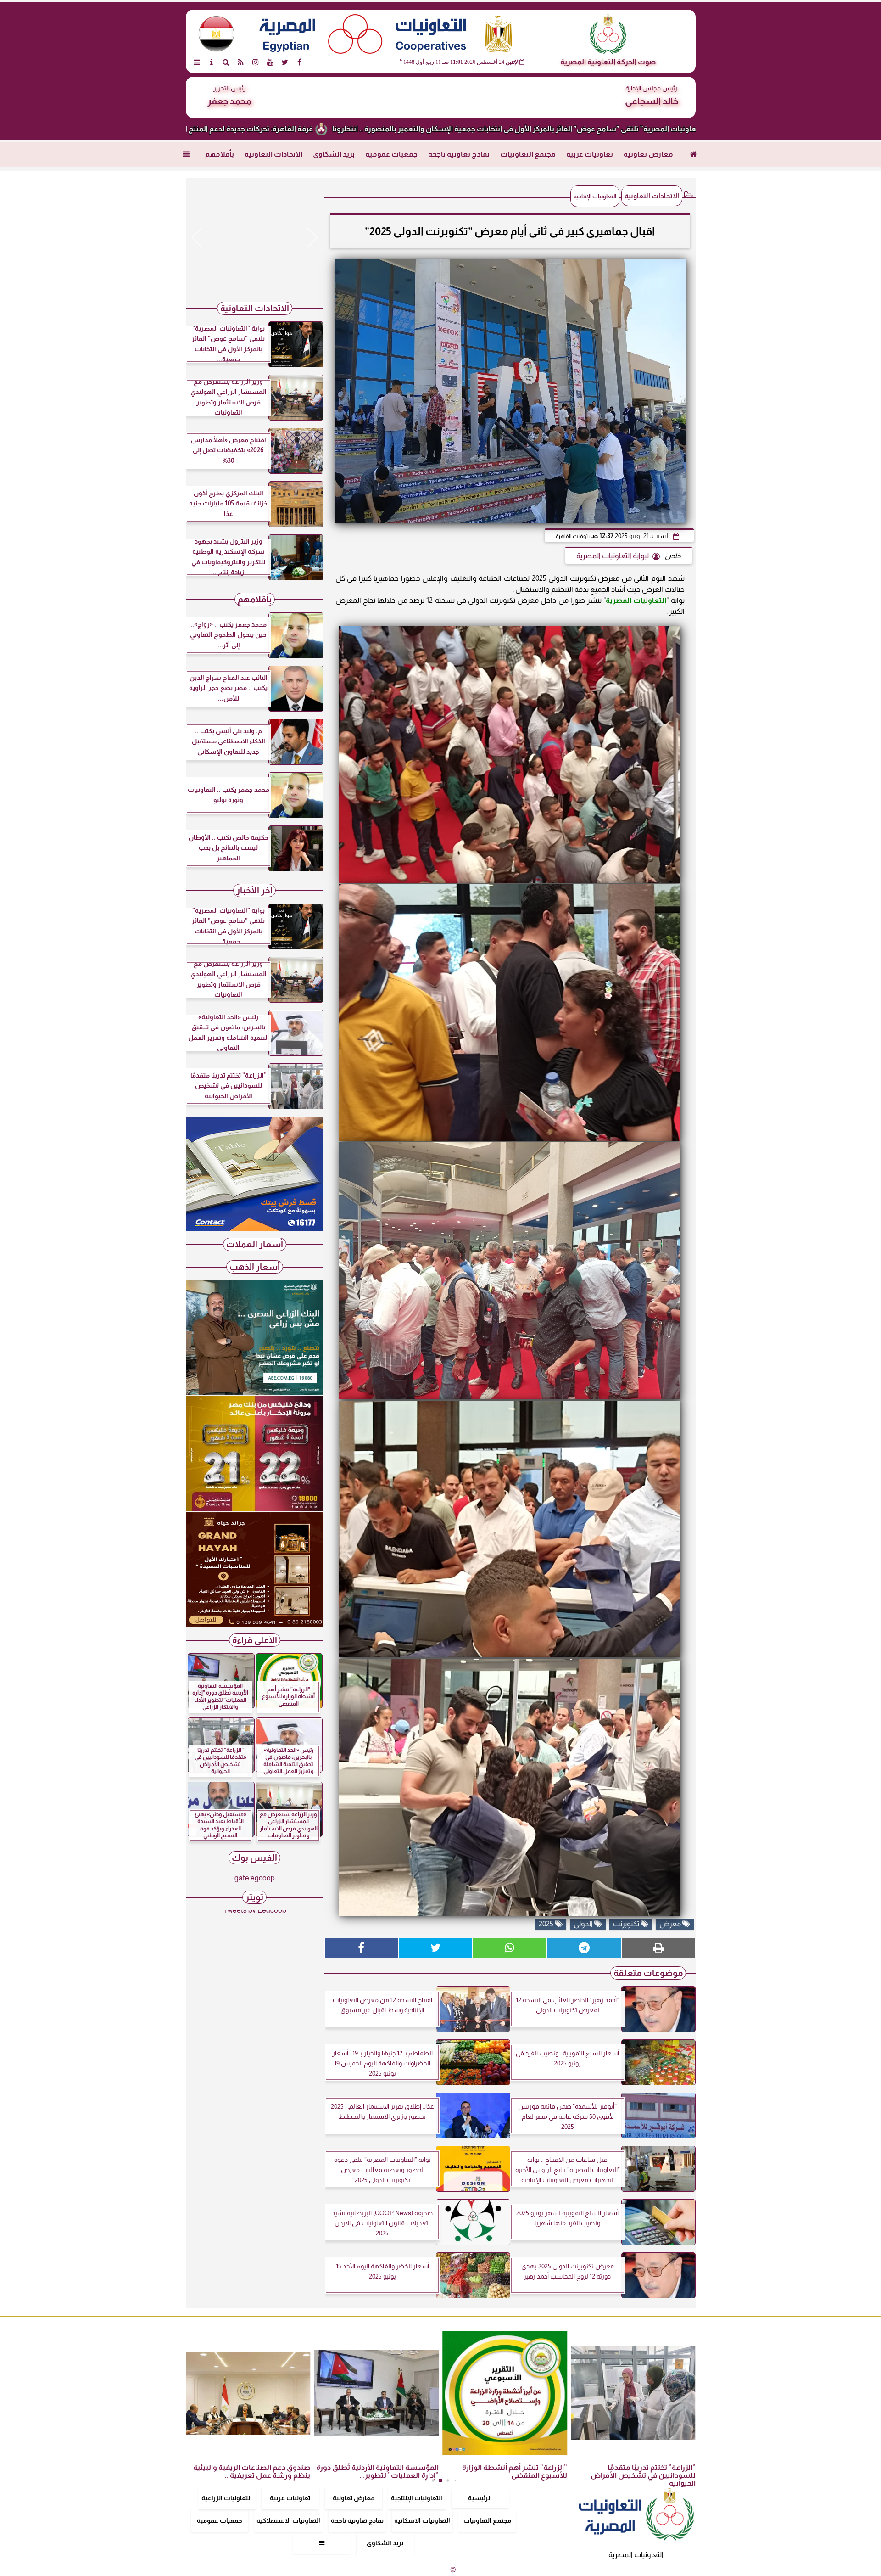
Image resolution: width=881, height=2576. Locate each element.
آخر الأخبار (254, 890)
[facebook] (300, 62)
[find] (226, 62)
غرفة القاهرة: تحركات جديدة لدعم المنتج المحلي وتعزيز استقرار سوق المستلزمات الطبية (336, 129)
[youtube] (270, 62)
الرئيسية (480, 2498)
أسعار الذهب (255, 1267)
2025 (547, 1924)
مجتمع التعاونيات (528, 154)
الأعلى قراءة (255, 1640)
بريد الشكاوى (334, 154)
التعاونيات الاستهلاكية (288, 2520)
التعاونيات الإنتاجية (417, 2498)
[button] (197, 238)
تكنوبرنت (627, 1924)
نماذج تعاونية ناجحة (459, 154)
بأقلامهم (220, 154)
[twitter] (285, 62)
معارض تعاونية (648, 154)
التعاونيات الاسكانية (422, 2520)
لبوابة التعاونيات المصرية (613, 556)
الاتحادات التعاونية (273, 154)
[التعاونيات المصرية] (255, 1229)
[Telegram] (584, 1948)
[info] (212, 62)
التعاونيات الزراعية (227, 2498)
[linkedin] (256, 62)
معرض (671, 1924)
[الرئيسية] (694, 154)
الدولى (584, 1924)
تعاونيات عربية (590, 154)
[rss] (241, 62)
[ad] (255, 238)
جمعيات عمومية (391, 154)
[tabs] (197, 62)
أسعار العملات (255, 1244)
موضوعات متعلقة (648, 1973)
